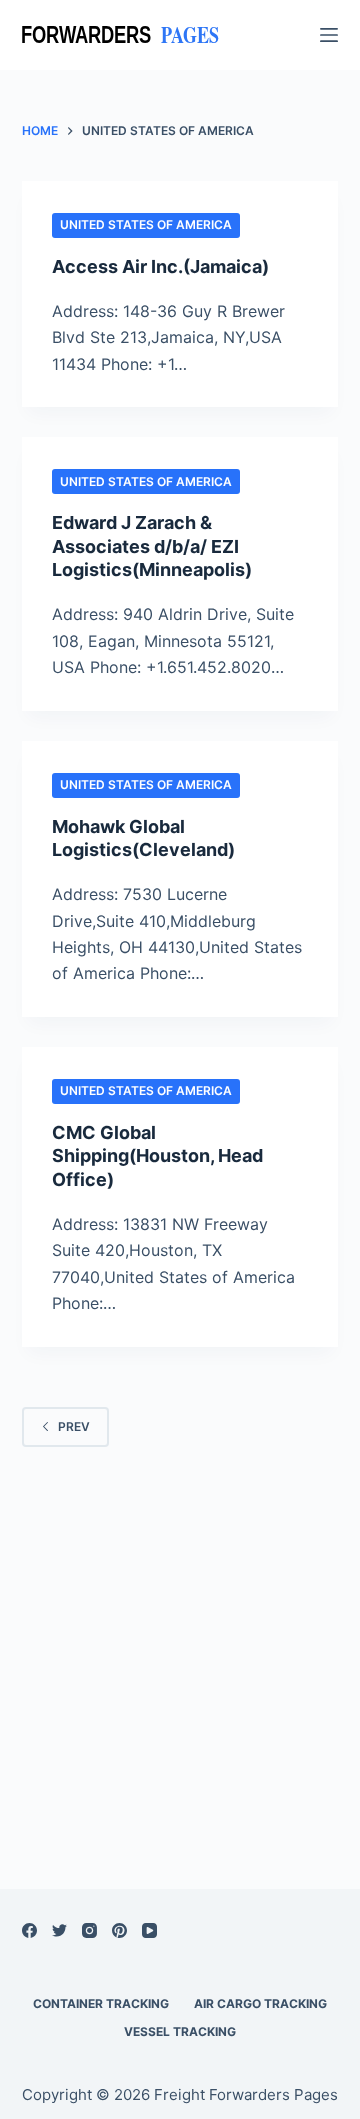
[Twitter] (59, 1930)
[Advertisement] (180, 1642)
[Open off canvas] (329, 35)
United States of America (146, 224)
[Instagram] (89, 1930)
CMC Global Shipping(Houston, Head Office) (157, 1156)
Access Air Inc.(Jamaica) (160, 266)
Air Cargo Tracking (260, 2003)
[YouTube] (149, 1930)
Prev (74, 1426)
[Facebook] (29, 1930)
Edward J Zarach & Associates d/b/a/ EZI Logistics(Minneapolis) (152, 546)
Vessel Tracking (180, 2031)
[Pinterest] (119, 1930)
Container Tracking (101, 2003)
